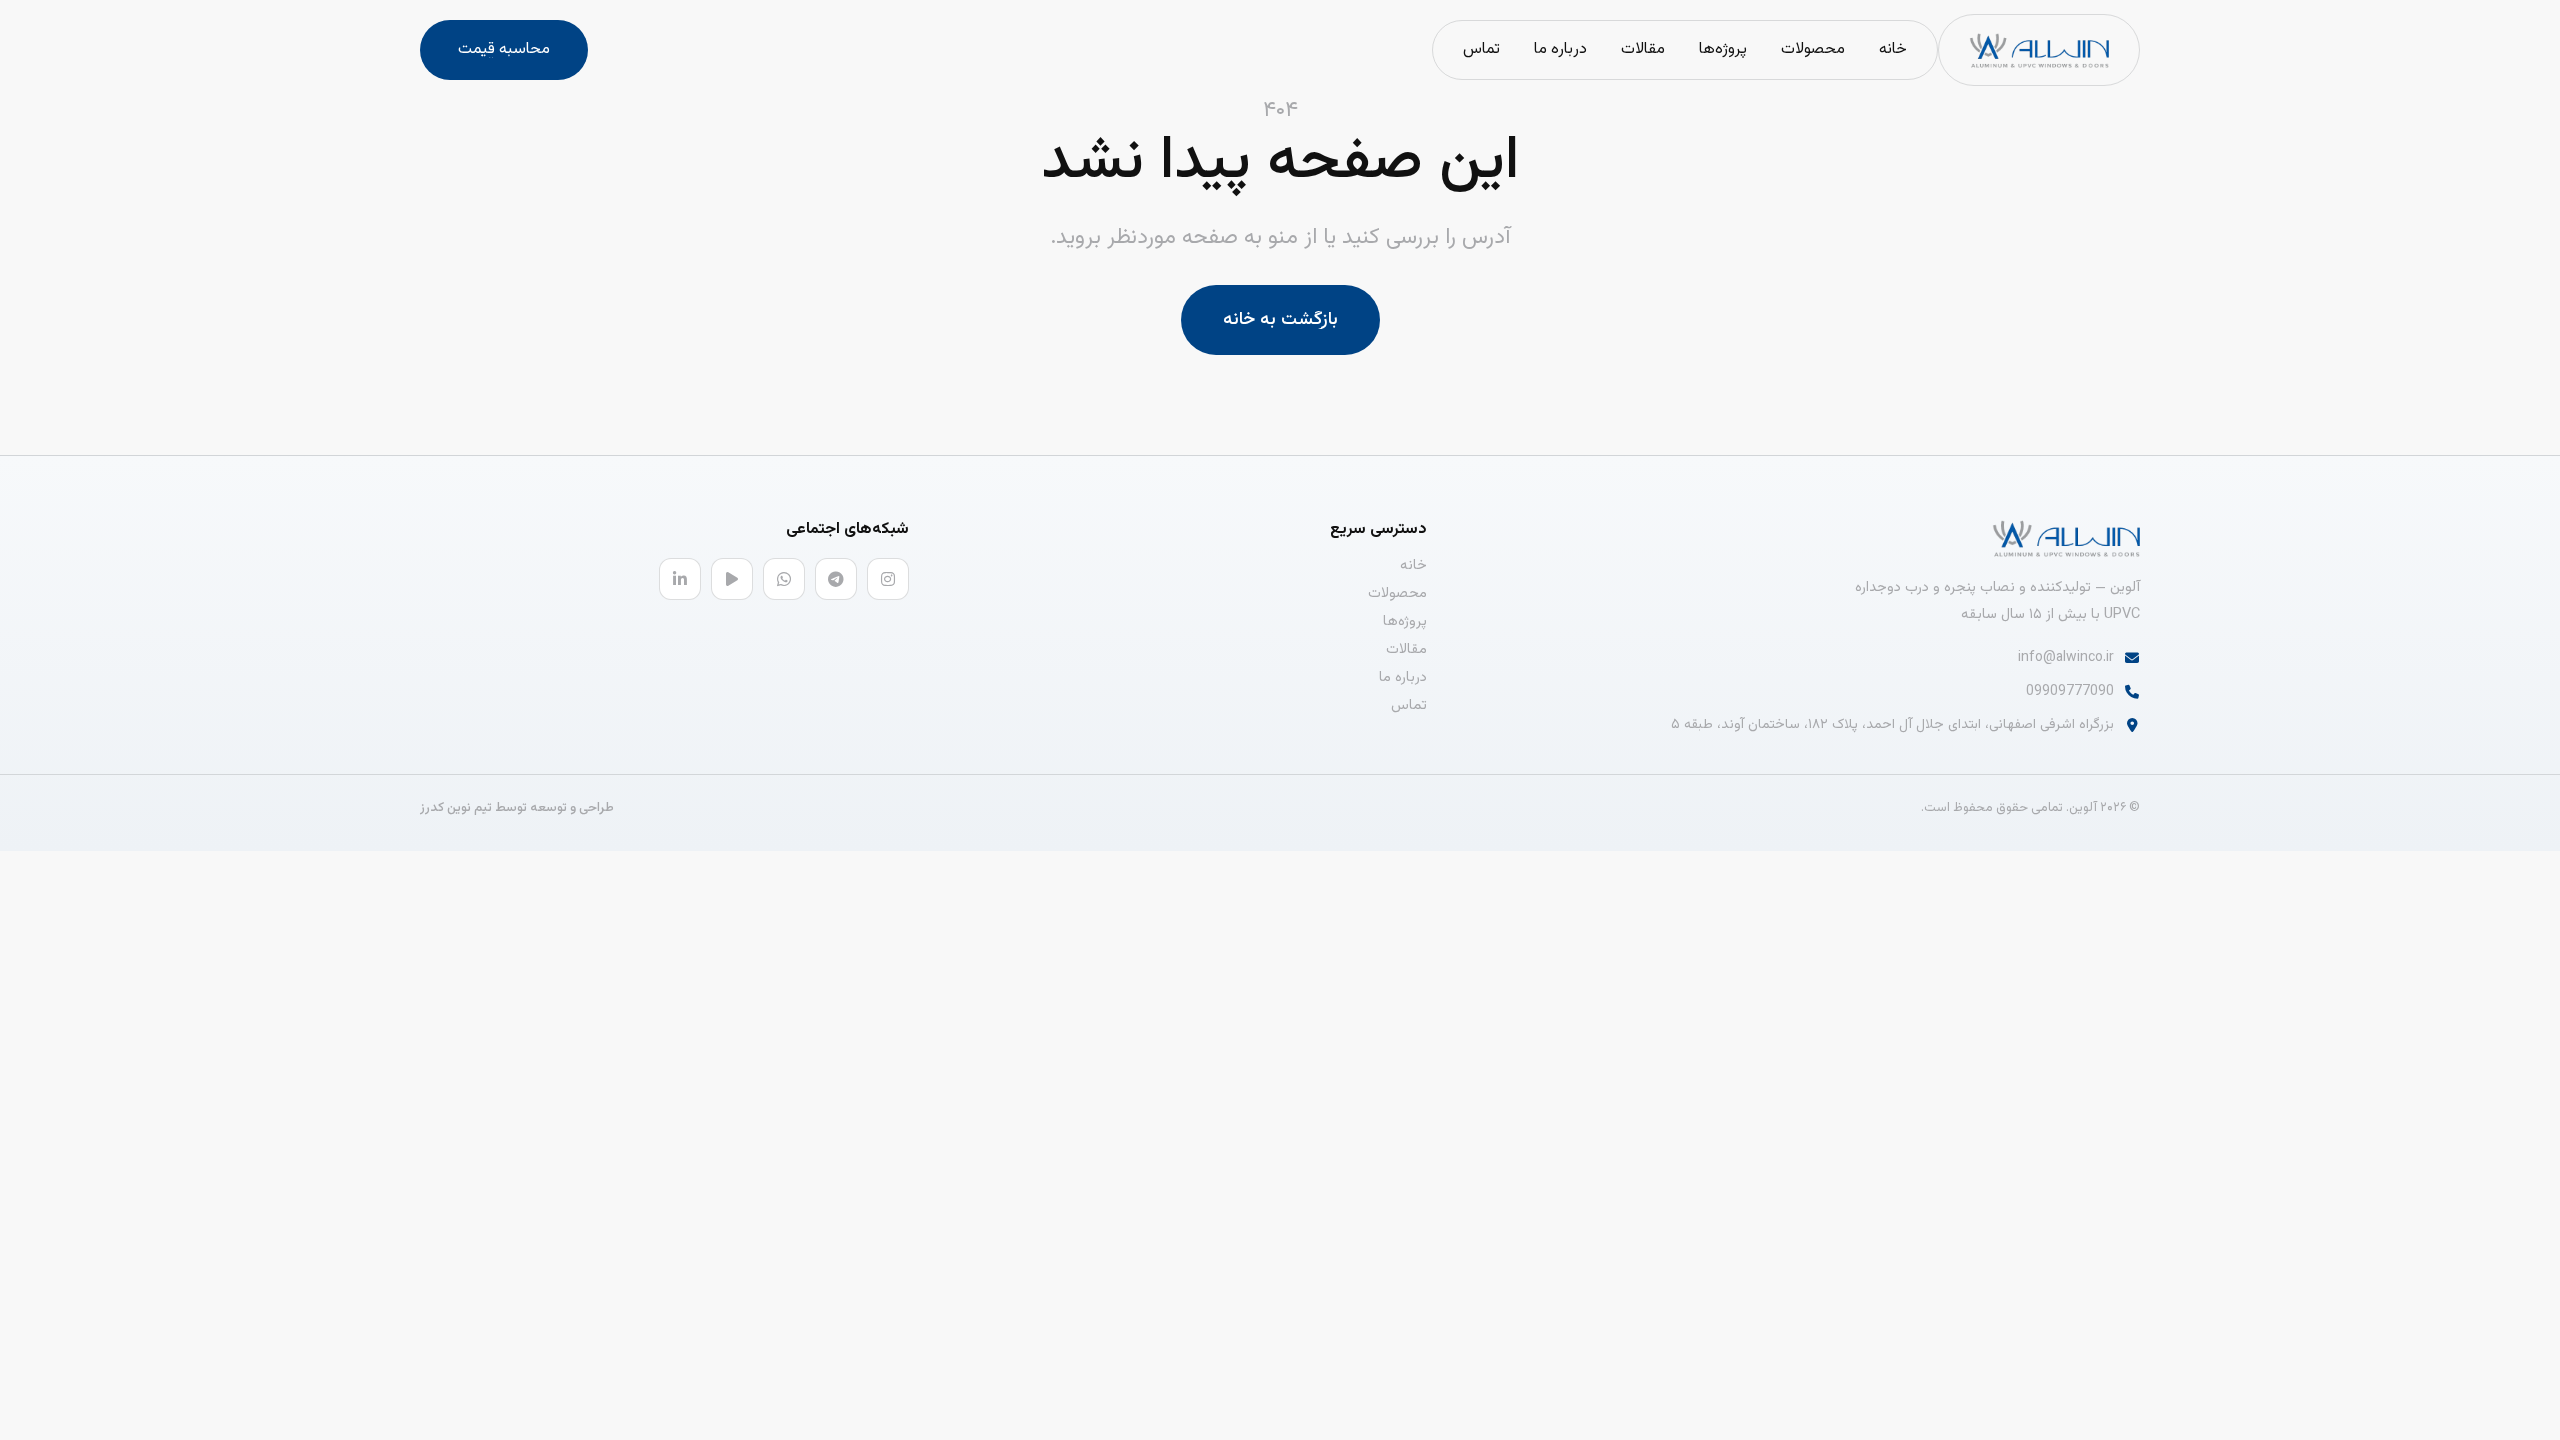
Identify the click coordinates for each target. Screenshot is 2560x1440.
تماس (1481, 49)
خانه (1893, 49)
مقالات (1643, 49)
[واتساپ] (784, 579)
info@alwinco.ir (2066, 658)
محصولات (1813, 49)
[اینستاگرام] (888, 579)
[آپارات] (732, 579)
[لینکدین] (680, 579)
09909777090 (2070, 692)
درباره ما (1560, 49)
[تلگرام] (836, 579)
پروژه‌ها (1723, 49)
